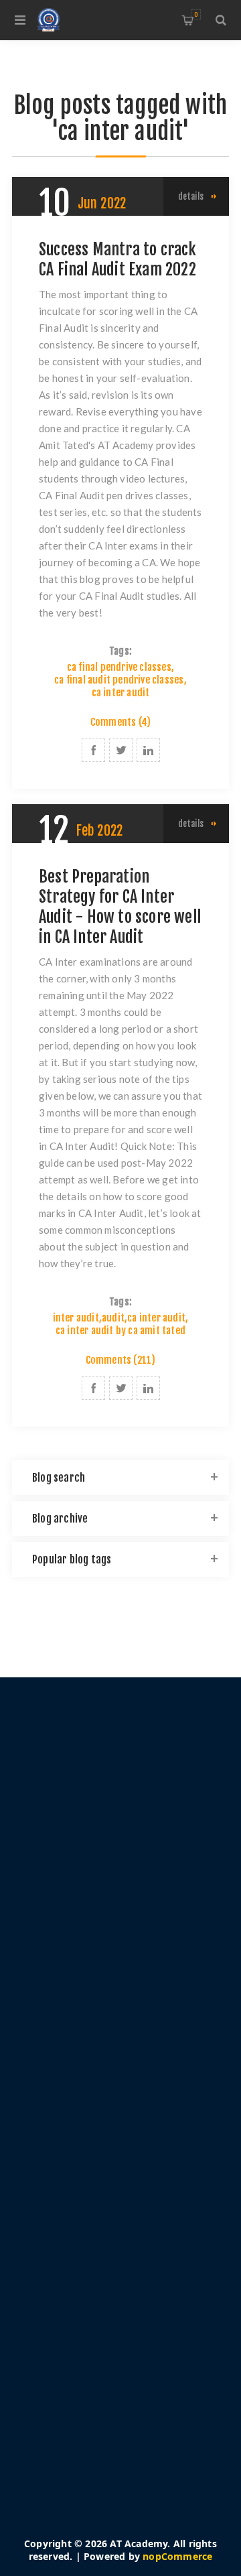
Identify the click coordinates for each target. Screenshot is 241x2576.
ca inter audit (121, 693)
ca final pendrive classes (119, 667)
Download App (76, 2224)
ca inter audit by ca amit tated (120, 1331)
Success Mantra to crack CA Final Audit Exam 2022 (118, 259)
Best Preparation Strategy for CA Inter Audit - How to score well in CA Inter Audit (120, 907)
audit (113, 1318)
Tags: (120, 651)
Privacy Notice (75, 2057)
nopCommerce (177, 2556)
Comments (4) (120, 722)
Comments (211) (121, 1360)
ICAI (51, 2284)
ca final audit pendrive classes (119, 680)
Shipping (62, 2037)
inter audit (76, 1318)
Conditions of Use (83, 2077)
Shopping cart (196, 14)
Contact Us (66, 2264)
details (191, 196)
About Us (63, 2097)
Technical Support (83, 2244)
